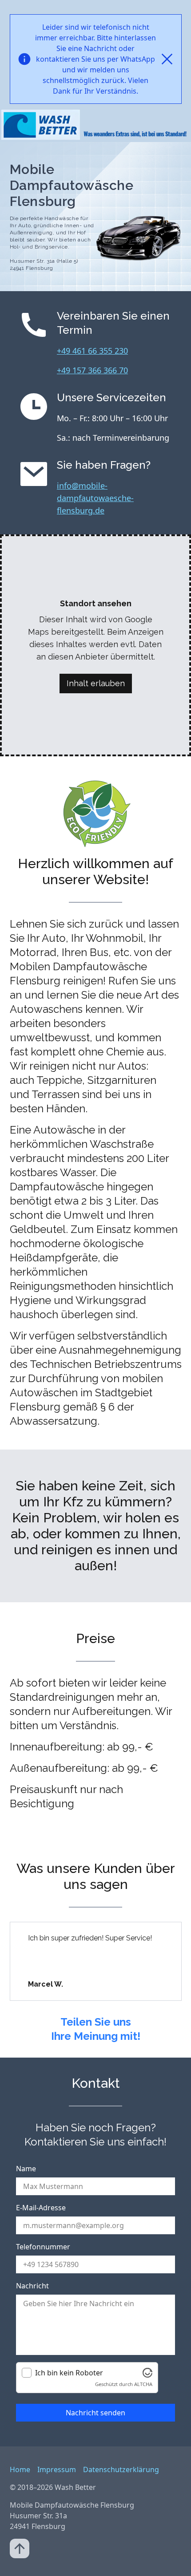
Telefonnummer (43, 2247)
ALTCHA (143, 2384)
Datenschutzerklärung (121, 2469)
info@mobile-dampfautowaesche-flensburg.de (95, 498)
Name (26, 2169)
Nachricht (32, 2286)
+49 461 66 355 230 (92, 351)
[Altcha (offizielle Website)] (147, 2373)
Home (20, 2469)
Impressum (57, 2469)
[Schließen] (167, 59)
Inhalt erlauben (96, 683)
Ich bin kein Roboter (69, 2373)
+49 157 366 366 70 (92, 370)
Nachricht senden (95, 2413)
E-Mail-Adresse (41, 2208)
